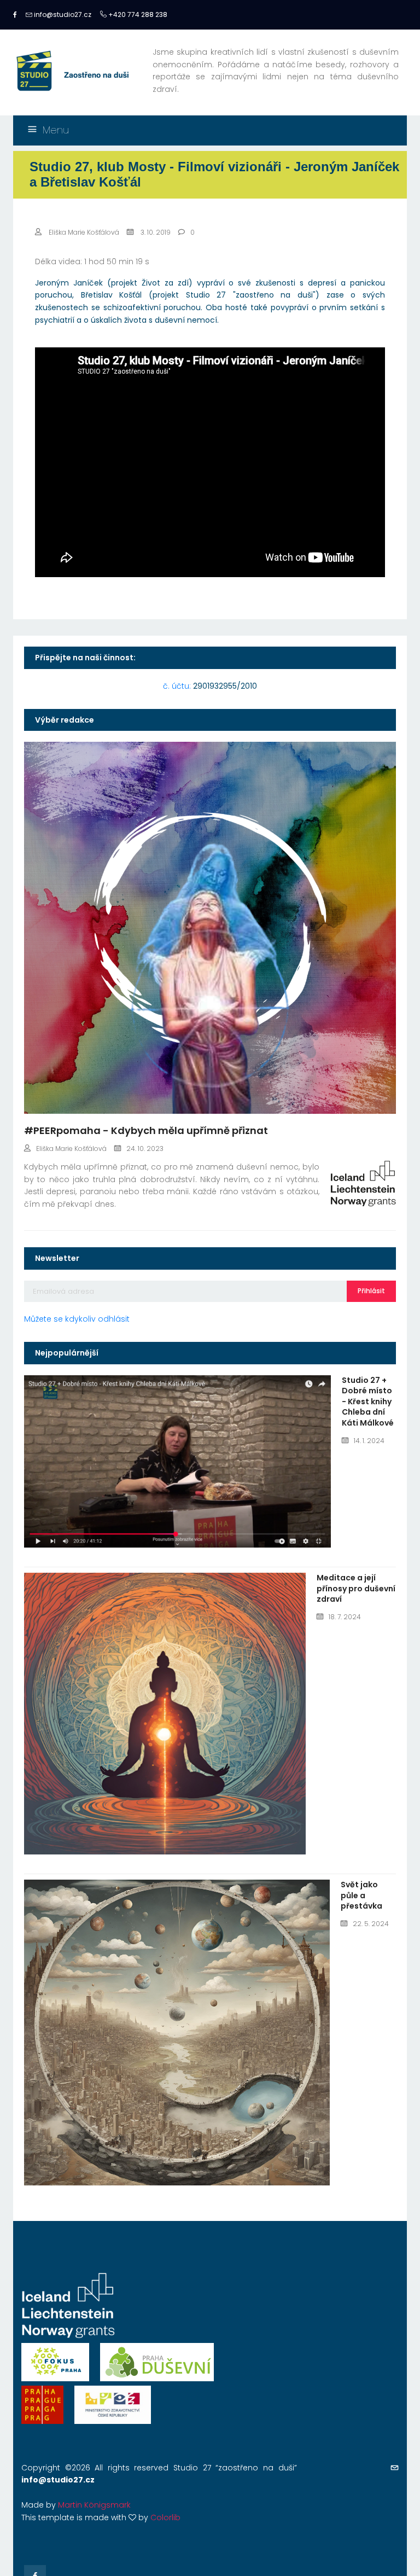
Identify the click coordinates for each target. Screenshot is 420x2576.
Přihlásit (371, 1291)
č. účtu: (210, 686)
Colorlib (165, 2517)
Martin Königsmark (94, 2505)
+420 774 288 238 (137, 14)
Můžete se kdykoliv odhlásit (77, 1319)
